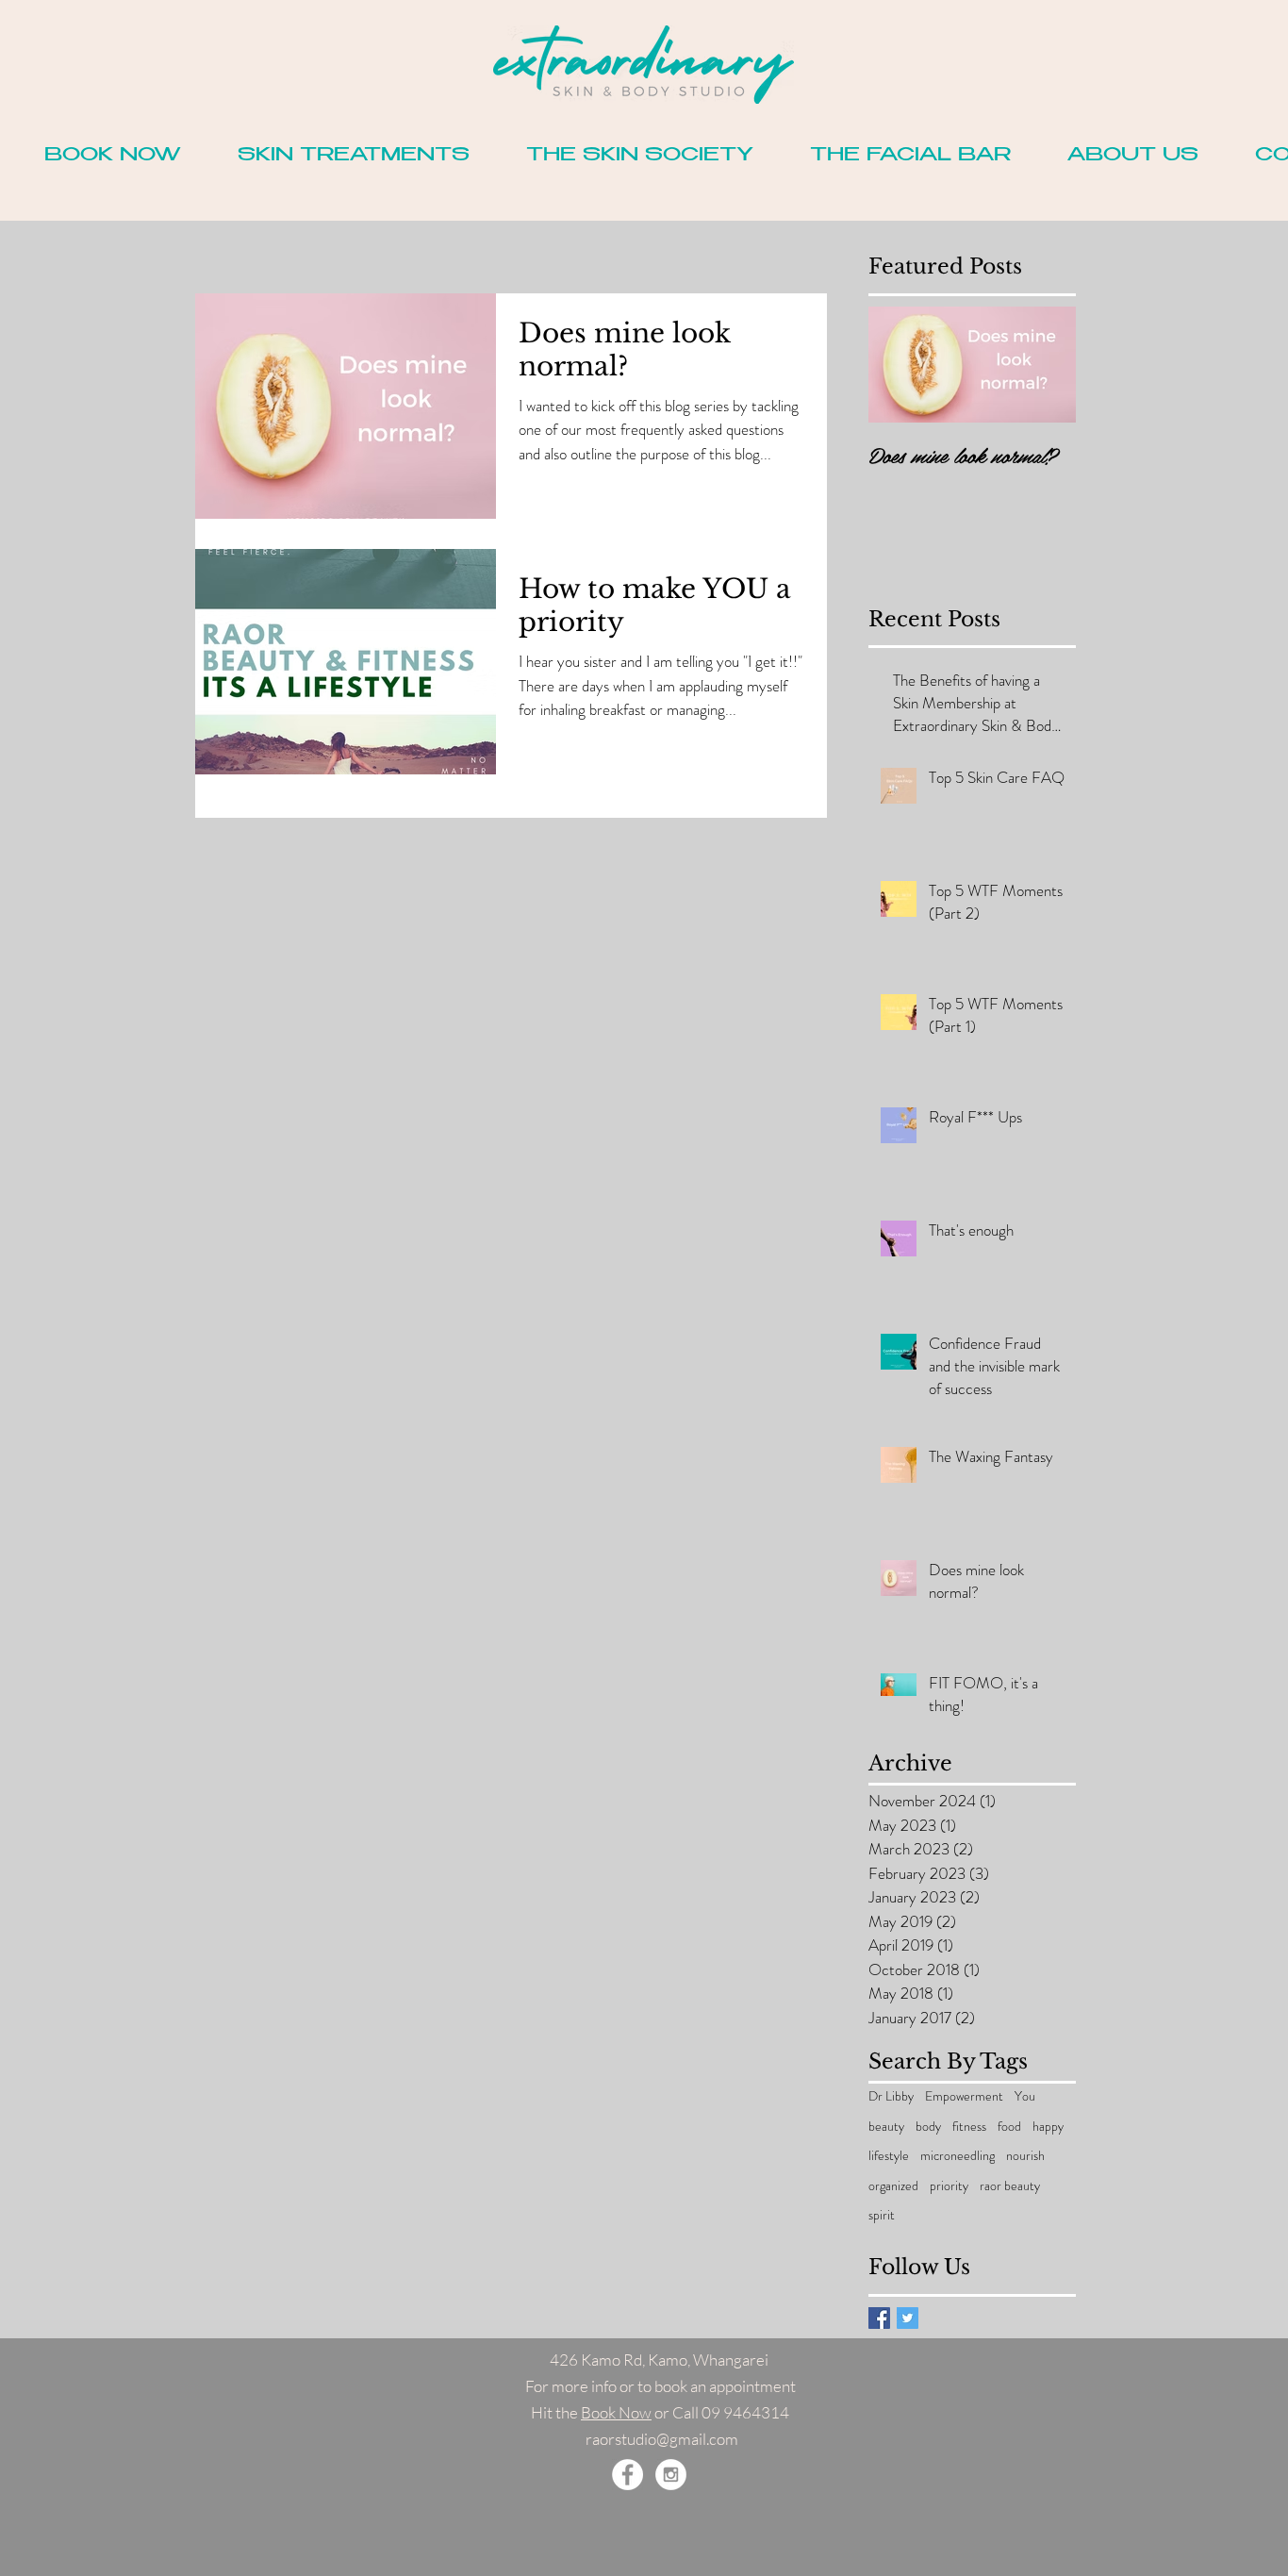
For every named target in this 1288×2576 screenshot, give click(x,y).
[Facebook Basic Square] (879, 2318)
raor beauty (1010, 2186)
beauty (886, 2127)
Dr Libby (891, 2096)
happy (1048, 2127)
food (1009, 2127)
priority (949, 2186)
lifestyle (889, 2156)
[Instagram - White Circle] (671, 2475)
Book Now (616, 2412)
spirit (882, 2215)
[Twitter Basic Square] (908, 2318)
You (1025, 2096)
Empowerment (964, 2096)
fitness (969, 2127)
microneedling (958, 2156)
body (928, 2127)
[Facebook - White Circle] (627, 2475)
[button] (113, 156)
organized (893, 2186)
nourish (1025, 2156)
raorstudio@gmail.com (662, 2439)
